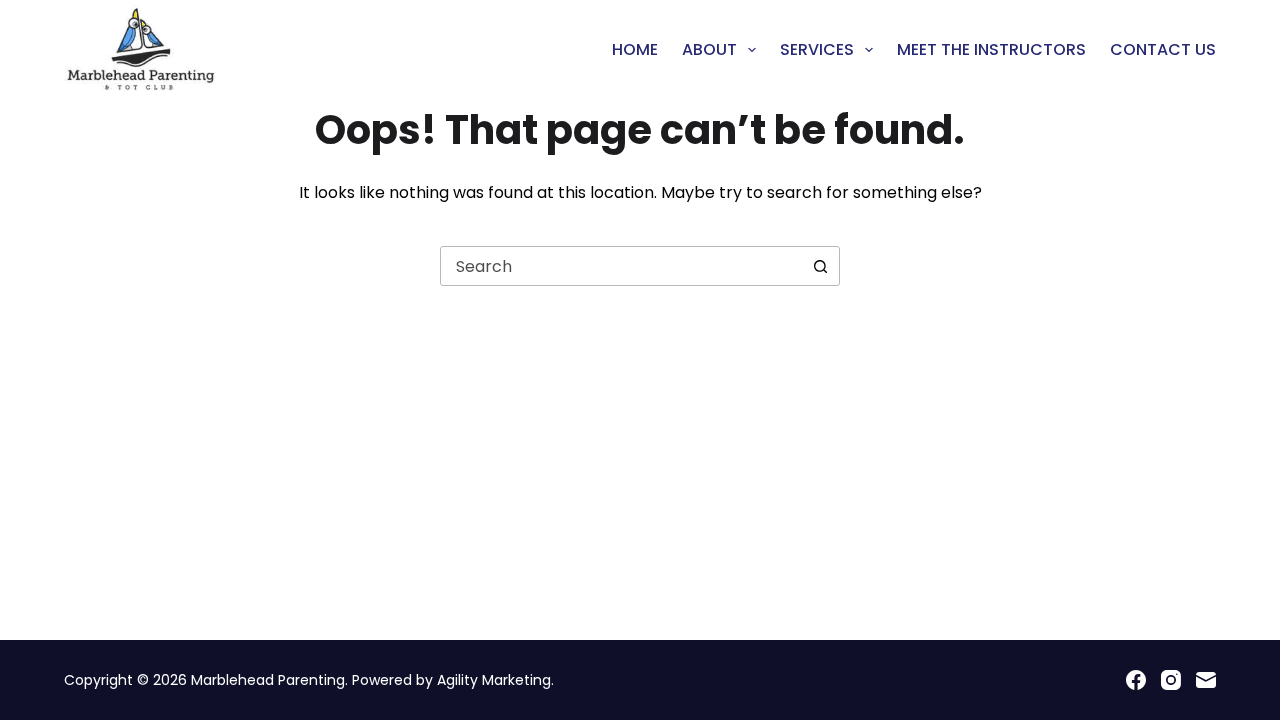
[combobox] (621, 266)
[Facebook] (1136, 680)
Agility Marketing (494, 680)
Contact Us (1163, 49)
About (709, 49)
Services (817, 49)
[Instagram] (1171, 680)
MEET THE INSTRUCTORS (991, 49)
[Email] (1206, 680)
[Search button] (820, 266)
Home (635, 49)
